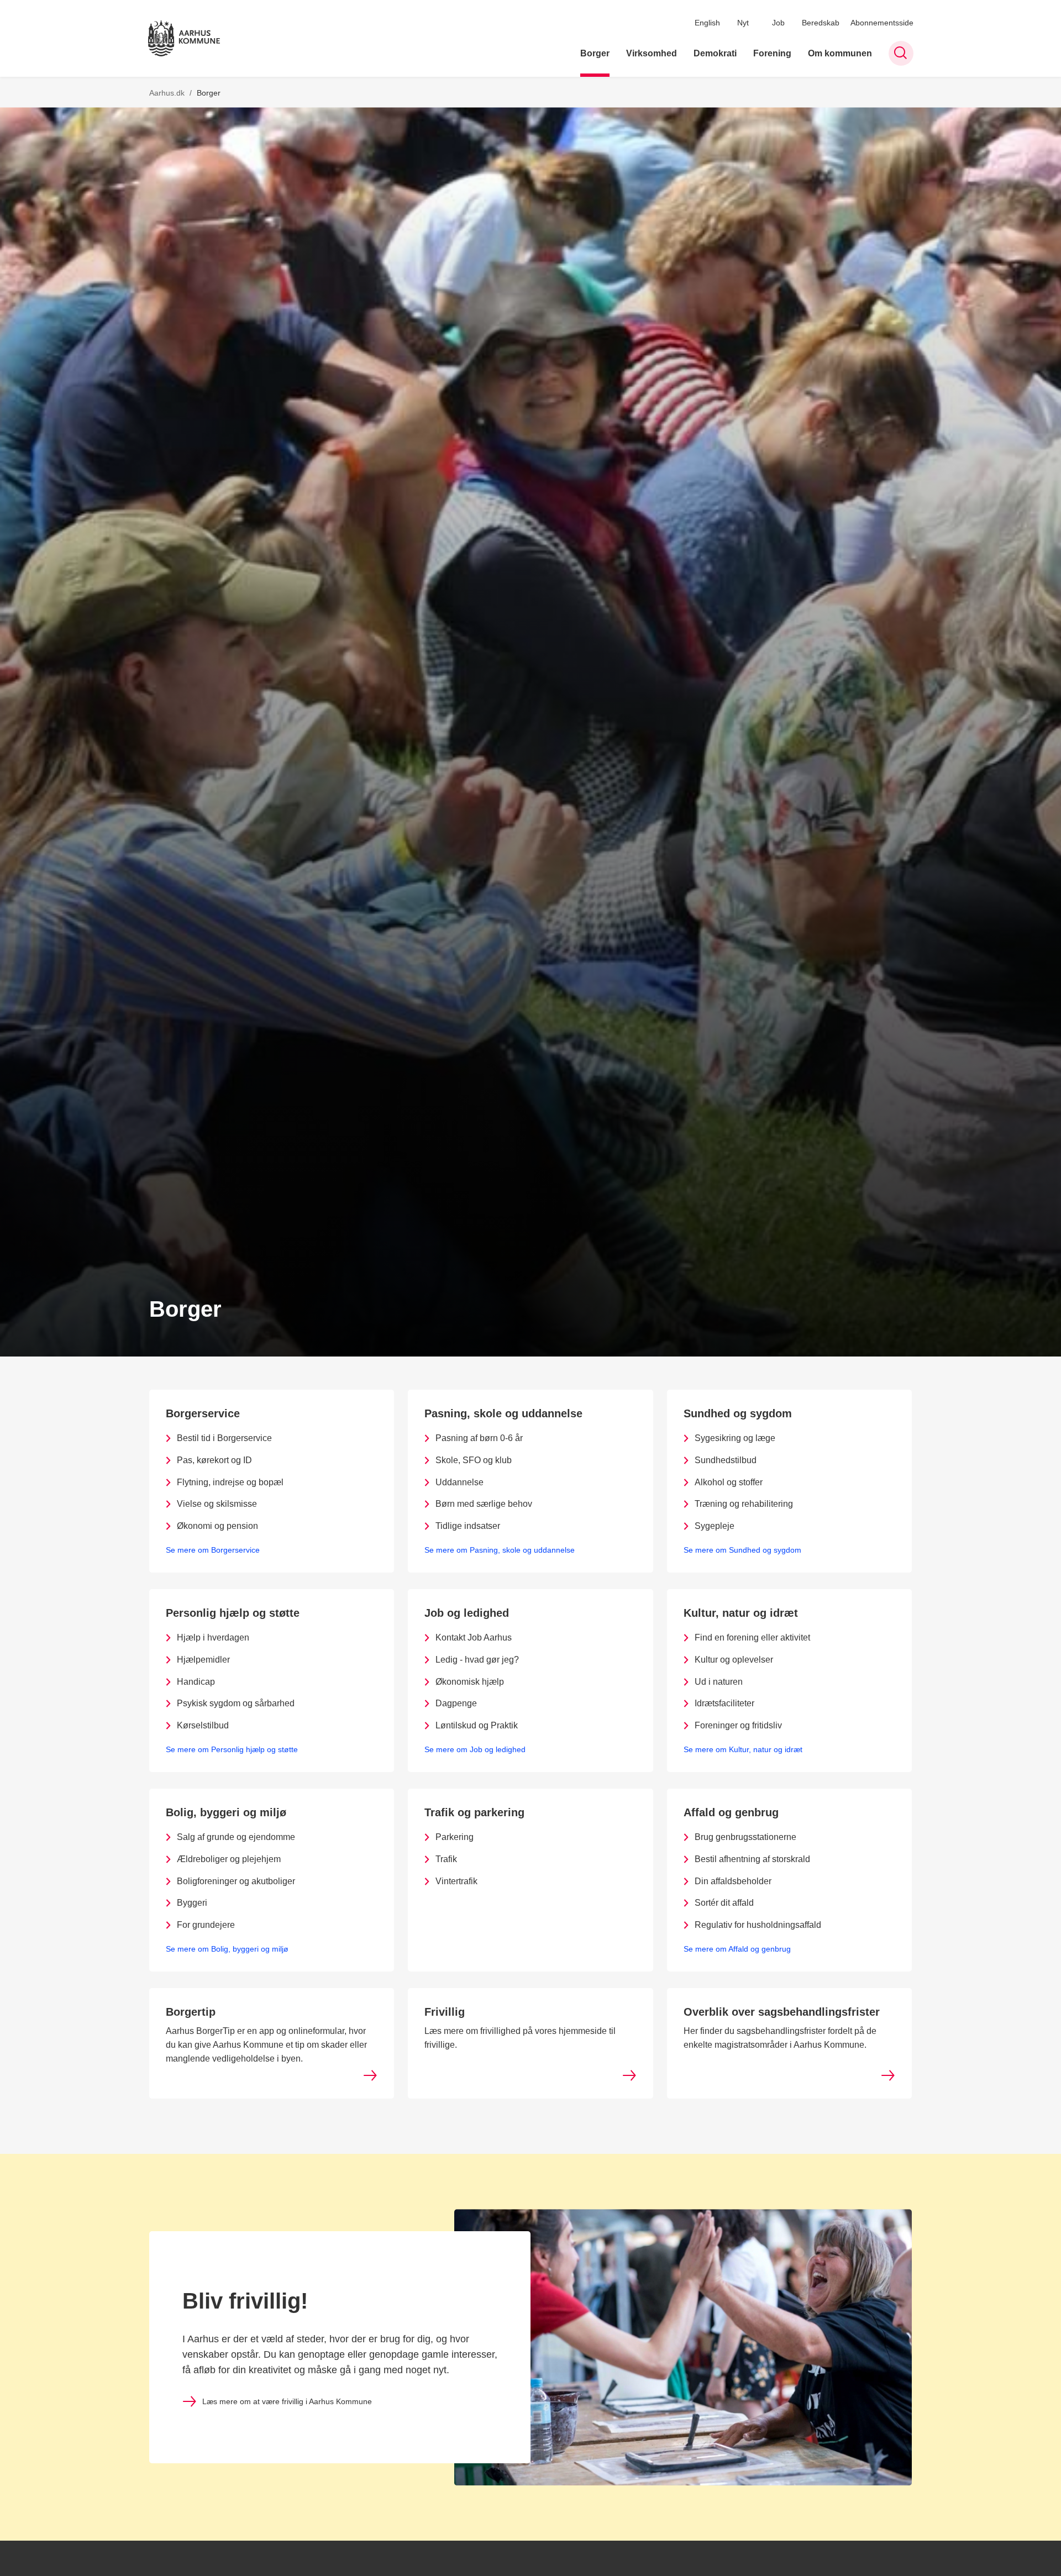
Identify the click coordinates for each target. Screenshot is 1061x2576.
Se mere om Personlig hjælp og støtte (232, 1749)
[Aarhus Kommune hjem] (184, 38)
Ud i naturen (719, 1682)
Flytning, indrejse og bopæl (230, 1482)
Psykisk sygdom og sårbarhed (236, 1703)
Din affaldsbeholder (733, 1881)
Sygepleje (715, 1526)
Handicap (196, 1682)
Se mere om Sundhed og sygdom (742, 1550)
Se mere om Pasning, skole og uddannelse (500, 1550)
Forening (772, 53)
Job (778, 23)
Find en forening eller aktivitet (752, 1637)
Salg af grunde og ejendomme (236, 1837)
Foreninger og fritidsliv (738, 1725)
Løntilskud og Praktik (477, 1725)
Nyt (743, 23)
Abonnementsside (882, 23)
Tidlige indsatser (468, 1526)
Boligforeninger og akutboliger (236, 1881)
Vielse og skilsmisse (217, 1504)
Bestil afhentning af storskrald (752, 1859)
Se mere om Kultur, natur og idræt (743, 1749)
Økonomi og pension (217, 1526)
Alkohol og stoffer (729, 1482)
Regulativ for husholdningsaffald (758, 1925)
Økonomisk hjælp (470, 1682)
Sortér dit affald (724, 1903)
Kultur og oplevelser (734, 1660)
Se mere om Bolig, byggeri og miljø (227, 1949)
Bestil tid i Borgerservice (224, 1438)
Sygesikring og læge (735, 1438)
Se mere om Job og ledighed (475, 1749)
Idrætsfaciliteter (724, 1703)
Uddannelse (459, 1482)
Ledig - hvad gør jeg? (477, 1660)
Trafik (446, 1859)
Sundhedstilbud (726, 1460)
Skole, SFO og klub (474, 1460)
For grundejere (206, 1925)
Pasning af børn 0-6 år (479, 1438)
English (707, 23)
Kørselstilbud (203, 1725)
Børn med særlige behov (484, 1504)
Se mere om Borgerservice (213, 1550)
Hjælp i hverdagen (213, 1637)
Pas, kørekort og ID (214, 1460)
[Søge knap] (901, 53)
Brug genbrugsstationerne (745, 1837)
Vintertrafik (456, 1881)
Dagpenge (456, 1703)
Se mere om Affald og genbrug (737, 1949)
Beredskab (821, 23)
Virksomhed (652, 53)
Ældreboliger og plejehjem (229, 1859)
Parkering (455, 1837)
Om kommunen (840, 53)
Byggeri (192, 1903)
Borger (595, 53)
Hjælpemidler (203, 1660)
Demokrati (715, 53)
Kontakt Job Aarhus (474, 1637)
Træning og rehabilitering (744, 1504)
